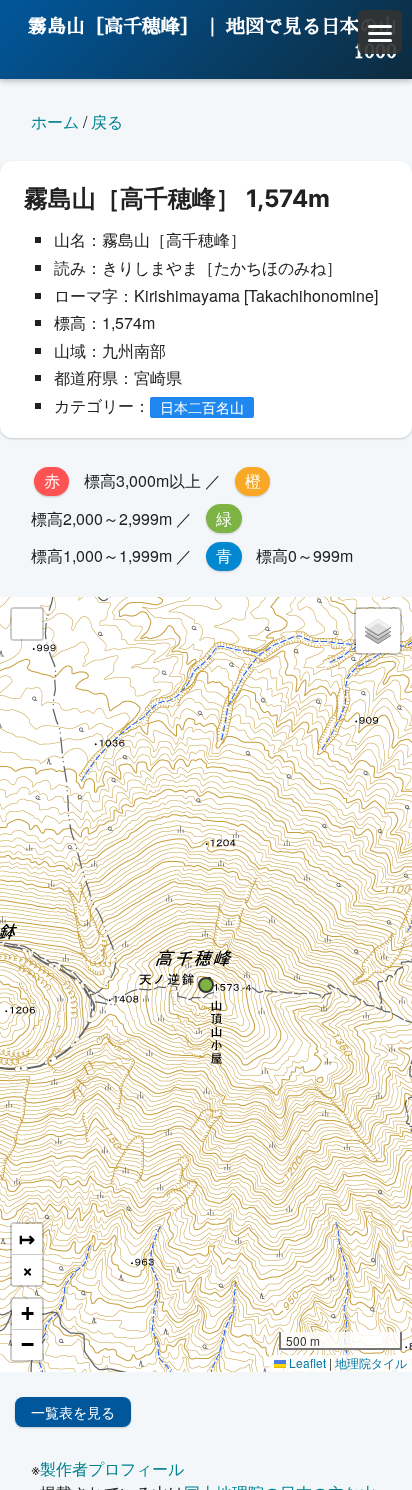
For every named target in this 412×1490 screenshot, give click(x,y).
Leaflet (306, 1362)
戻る (107, 121)
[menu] (380, 32)
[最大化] (27, 624)
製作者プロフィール (112, 1468)
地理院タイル (371, 1362)
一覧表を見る (73, 1412)
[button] (206, 985)
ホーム (55, 121)
